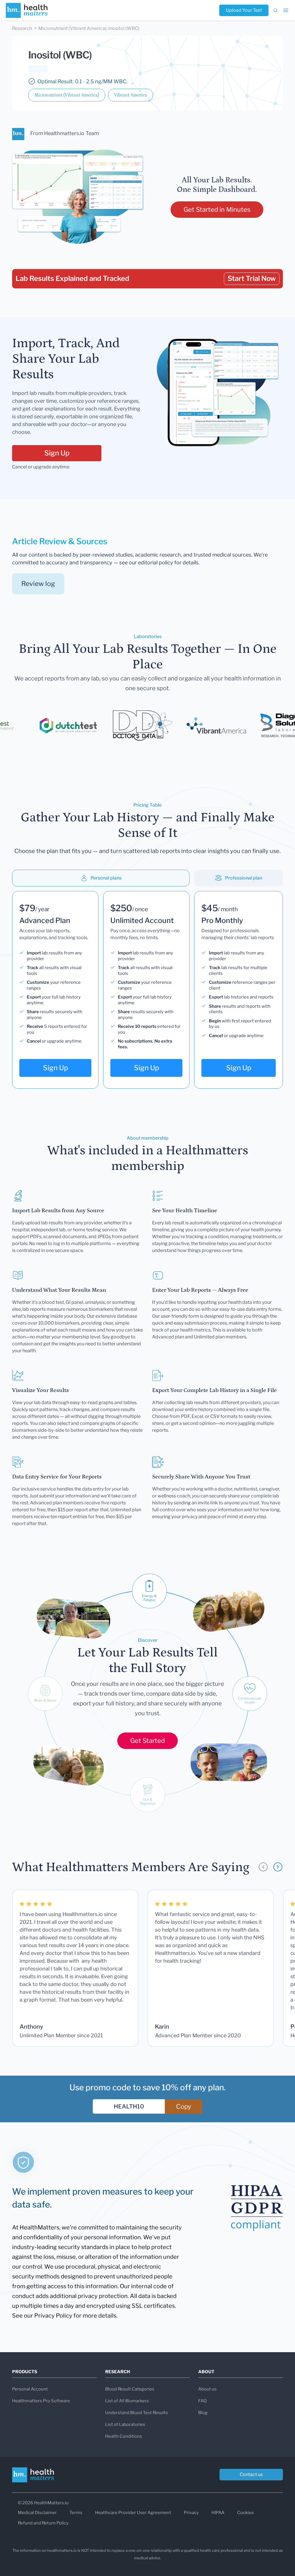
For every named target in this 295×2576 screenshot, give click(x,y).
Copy (184, 2106)
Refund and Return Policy (43, 2523)
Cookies (245, 2513)
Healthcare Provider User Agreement (133, 2513)
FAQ (202, 2401)
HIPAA (218, 2513)
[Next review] (278, 1867)
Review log (38, 584)
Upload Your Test (244, 10)
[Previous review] (263, 1867)
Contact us (251, 2474)
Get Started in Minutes (217, 209)
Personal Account (30, 2389)
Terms (76, 2513)
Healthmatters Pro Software (41, 2401)
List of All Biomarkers (127, 2401)
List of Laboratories (125, 2424)
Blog (203, 2413)
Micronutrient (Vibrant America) (67, 95)
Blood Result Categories (130, 2389)
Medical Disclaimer (37, 2513)
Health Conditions (124, 2436)
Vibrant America (131, 95)
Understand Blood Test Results (137, 2413)
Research (22, 28)
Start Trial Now (252, 278)
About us (207, 2389)
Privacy (191, 2513)
